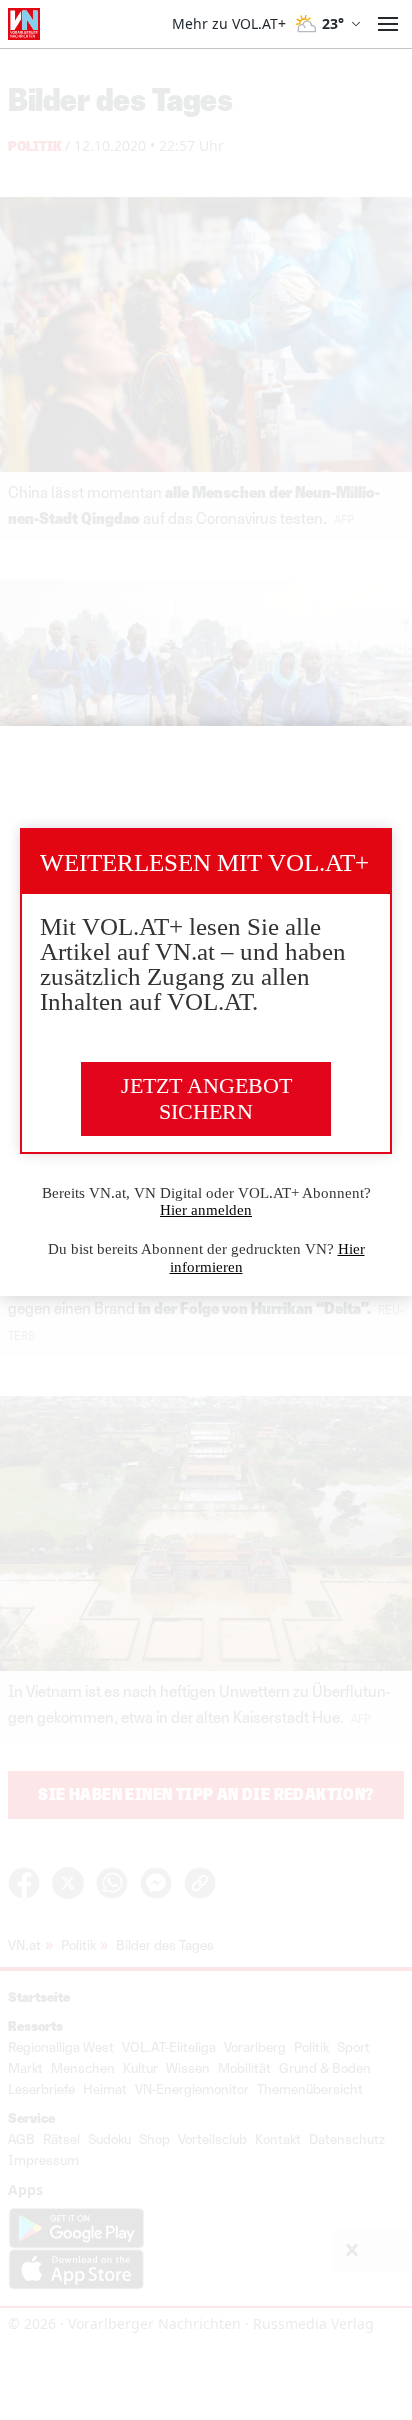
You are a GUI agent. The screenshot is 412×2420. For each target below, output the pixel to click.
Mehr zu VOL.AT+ (229, 24)
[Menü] (388, 24)
